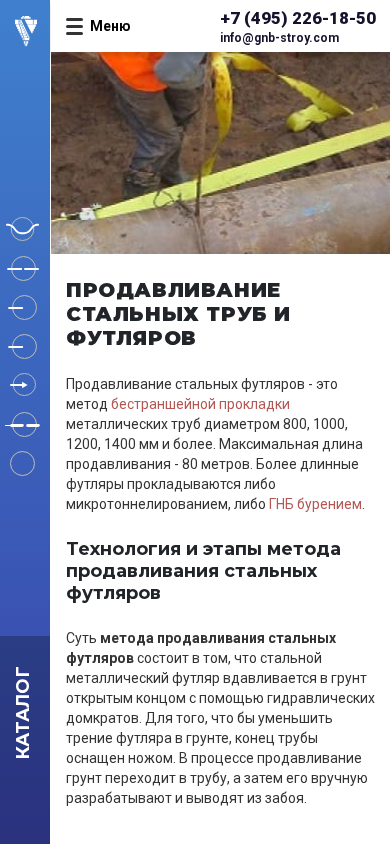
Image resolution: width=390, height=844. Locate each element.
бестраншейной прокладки (200, 404)
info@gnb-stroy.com (279, 38)
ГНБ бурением (315, 504)
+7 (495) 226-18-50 (298, 18)
